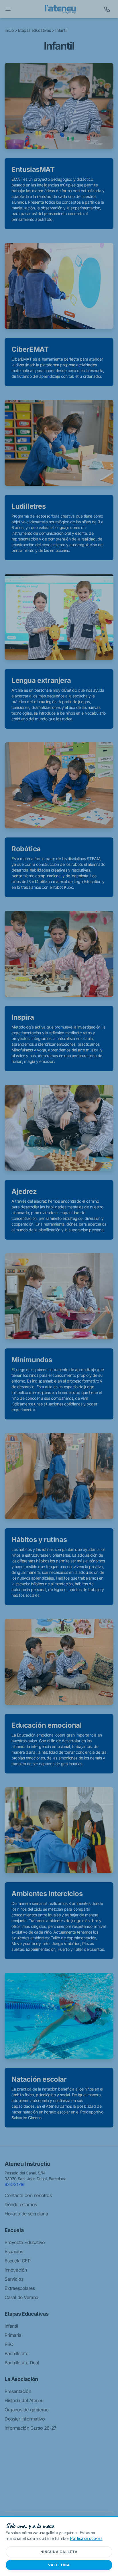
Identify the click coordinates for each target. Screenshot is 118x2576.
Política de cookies (86, 2539)
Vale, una (59, 2565)
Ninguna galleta (59, 2552)
